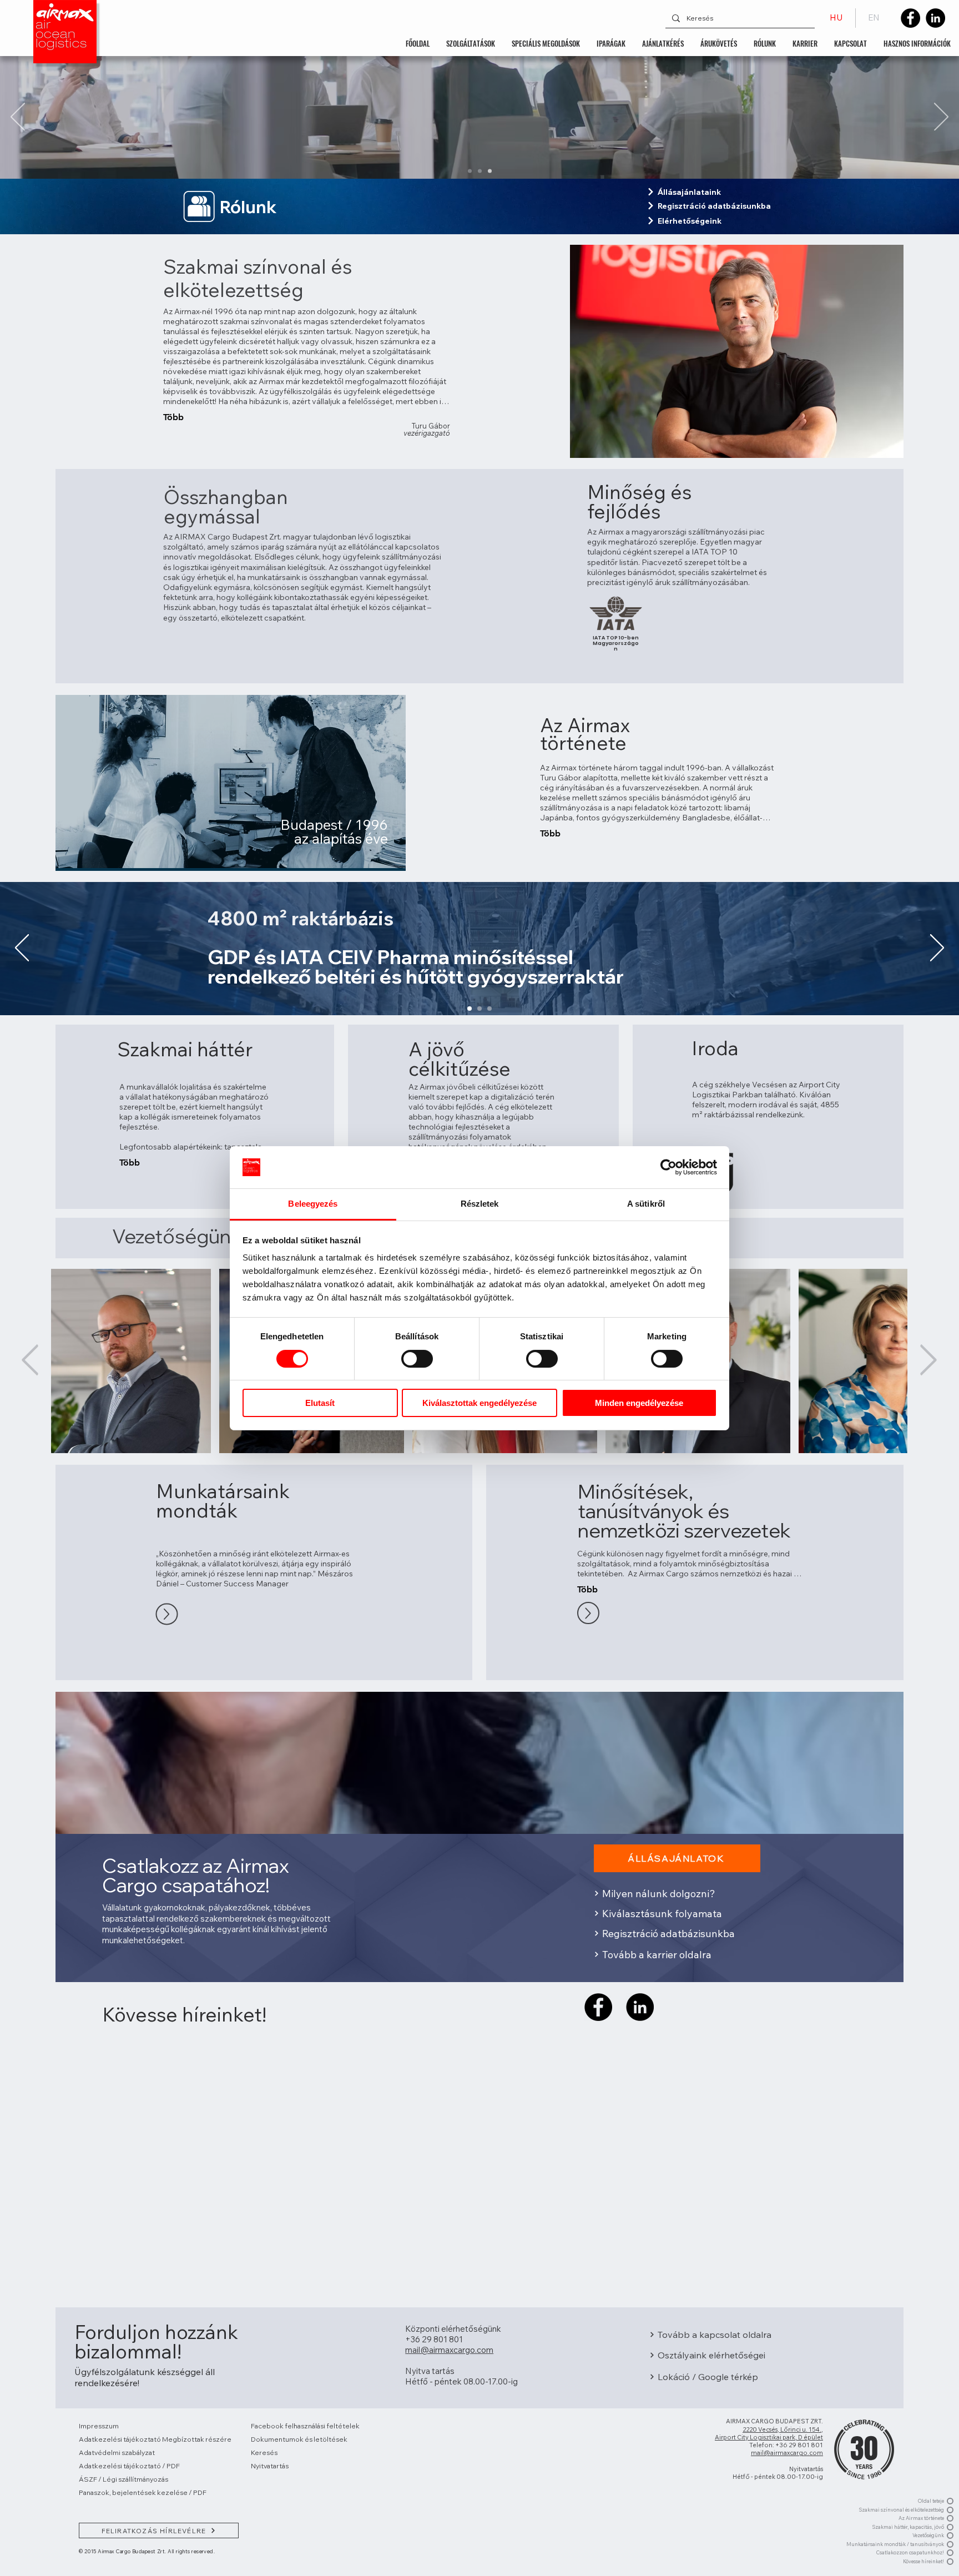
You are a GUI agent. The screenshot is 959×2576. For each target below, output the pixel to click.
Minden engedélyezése (639, 1403)
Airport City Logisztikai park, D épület (769, 2437)
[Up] (166, 1614)
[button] (471, 43)
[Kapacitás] (489, 1009)
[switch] (417, 1359)
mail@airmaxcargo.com (787, 2453)
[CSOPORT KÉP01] (470, 171)
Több (173, 417)
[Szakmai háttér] (479, 1009)
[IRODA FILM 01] (480, 171)
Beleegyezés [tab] (313, 1204)
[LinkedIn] (935, 18)
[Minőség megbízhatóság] (470, 1009)
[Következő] (941, 118)
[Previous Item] (30, 1361)
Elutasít (320, 1403)
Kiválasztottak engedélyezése (479, 1403)
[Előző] (18, 118)
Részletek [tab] (480, 1204)
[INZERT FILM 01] (490, 171)
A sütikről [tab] (646, 1204)
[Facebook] (910, 18)
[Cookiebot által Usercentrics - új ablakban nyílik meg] (668, 1167)
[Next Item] (928, 1361)
